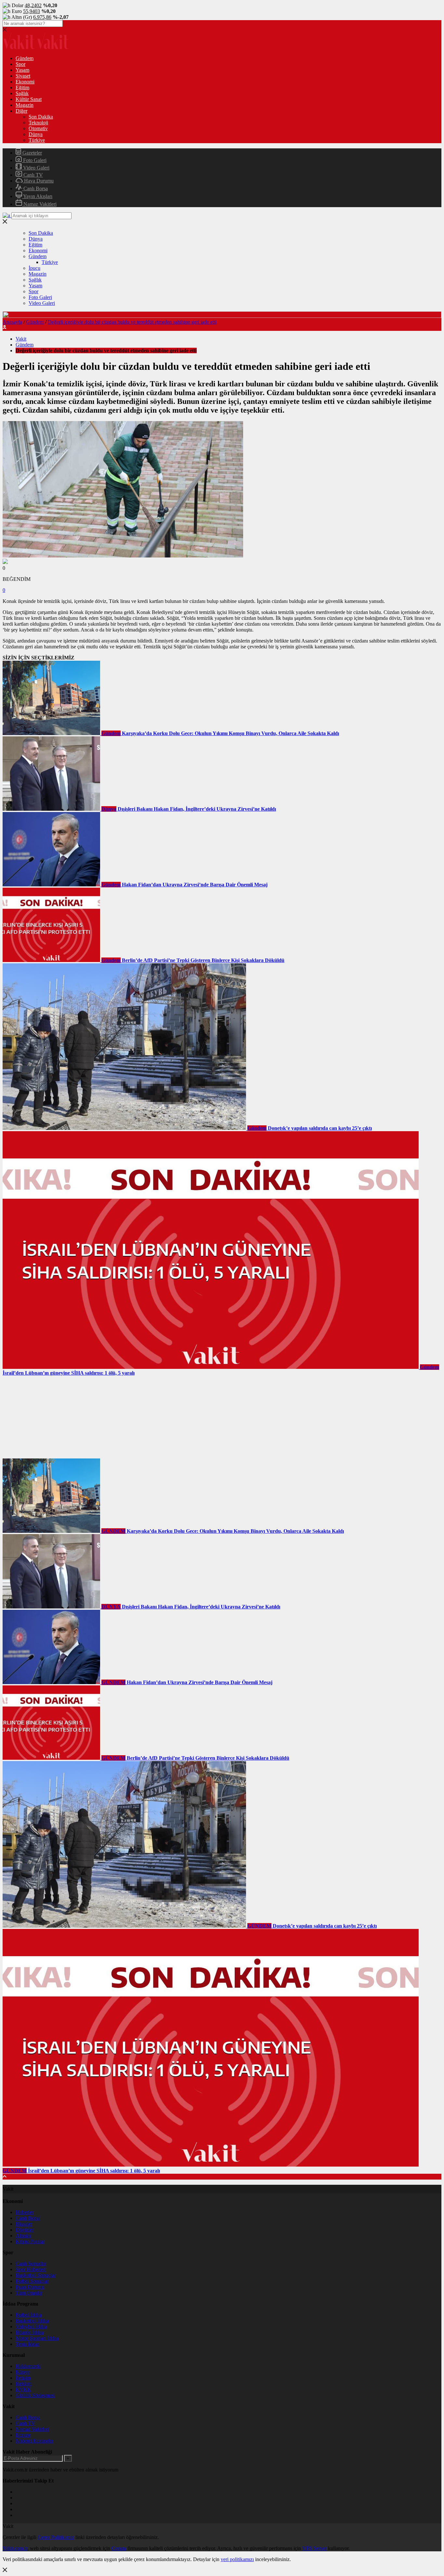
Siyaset (23, 76)
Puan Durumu (30, 2287)
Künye (23, 2372)
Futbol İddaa (29, 2315)
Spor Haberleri (31, 2269)
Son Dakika (41, 117)
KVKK (23, 2389)
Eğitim (22, 88)
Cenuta (119, 2548)
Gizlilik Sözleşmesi (35, 2395)
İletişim (23, 2378)
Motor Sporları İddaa (37, 2338)
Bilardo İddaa (30, 2332)
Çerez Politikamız (56, 2537)
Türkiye (37, 140)
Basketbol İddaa (32, 2321)
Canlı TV (33, 175)
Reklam (24, 2384)
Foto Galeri (34, 160)
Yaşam (22, 70)
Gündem (25, 58)
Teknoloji (38, 123)
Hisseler (24, 2224)
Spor (20, 64)
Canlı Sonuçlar (31, 2263)
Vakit (21, 339)
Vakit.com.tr (15, 2548)
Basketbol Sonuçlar (36, 2275)
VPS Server (314, 2548)
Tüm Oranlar (29, 2293)
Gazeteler (32, 153)
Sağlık (22, 93)
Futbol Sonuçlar (32, 2281)
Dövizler (25, 2230)
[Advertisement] (51, 1417)
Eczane (23, 2435)
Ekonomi (25, 82)
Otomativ (38, 128)
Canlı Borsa (35, 188)
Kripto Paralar (30, 2241)
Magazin (25, 105)
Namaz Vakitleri (39, 204)
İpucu (34, 268)
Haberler (25, 2212)
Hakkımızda (28, 2366)
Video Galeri (36, 168)
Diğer (21, 111)
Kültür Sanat (29, 99)
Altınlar (23, 2236)
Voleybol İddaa (31, 2326)
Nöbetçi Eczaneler (34, 2441)
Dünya (36, 134)
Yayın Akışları (37, 196)
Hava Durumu (38, 181)
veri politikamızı (237, 2559)
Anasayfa (12, 322)
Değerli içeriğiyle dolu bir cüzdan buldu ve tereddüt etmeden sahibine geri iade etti (132, 322)
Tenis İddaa (27, 2344)
